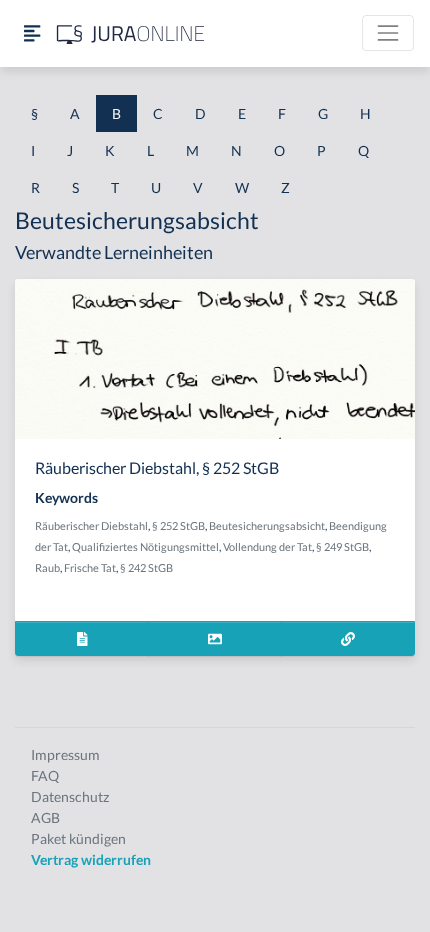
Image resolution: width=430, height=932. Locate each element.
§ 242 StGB (146, 567)
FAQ (45, 775)
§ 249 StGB (342, 546)
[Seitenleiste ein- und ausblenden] (32, 33)
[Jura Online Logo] (131, 33)
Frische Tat (90, 567)
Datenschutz (70, 796)
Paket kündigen (78, 838)
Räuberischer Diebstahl (91, 525)
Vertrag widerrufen (91, 859)
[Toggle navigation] (388, 33)
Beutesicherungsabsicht (267, 525)
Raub (47, 567)
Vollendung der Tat (267, 546)
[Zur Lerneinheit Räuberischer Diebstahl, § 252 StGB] (348, 638)
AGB (45, 817)
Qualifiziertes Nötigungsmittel (145, 546)
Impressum (65, 754)
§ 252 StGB (178, 525)
